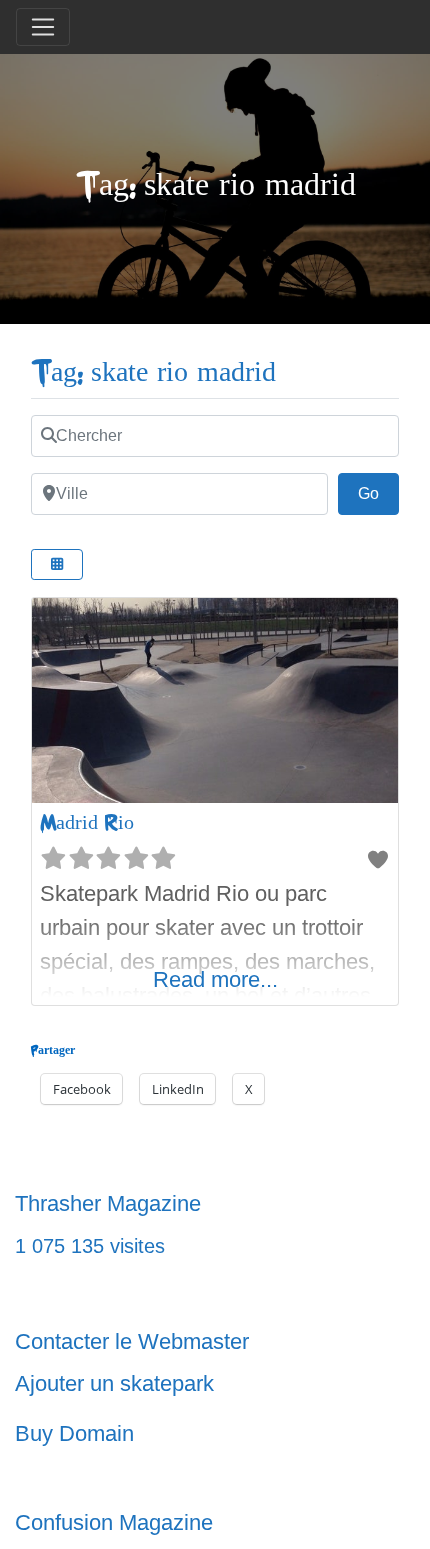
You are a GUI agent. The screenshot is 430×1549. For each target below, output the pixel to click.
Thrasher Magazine (108, 1203)
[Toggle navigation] (43, 27)
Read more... (215, 979)
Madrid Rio (87, 822)
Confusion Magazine (114, 1522)
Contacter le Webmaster (132, 1341)
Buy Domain (74, 1433)
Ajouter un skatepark (114, 1383)
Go (378, 493)
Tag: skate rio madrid (153, 372)
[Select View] (57, 564)
